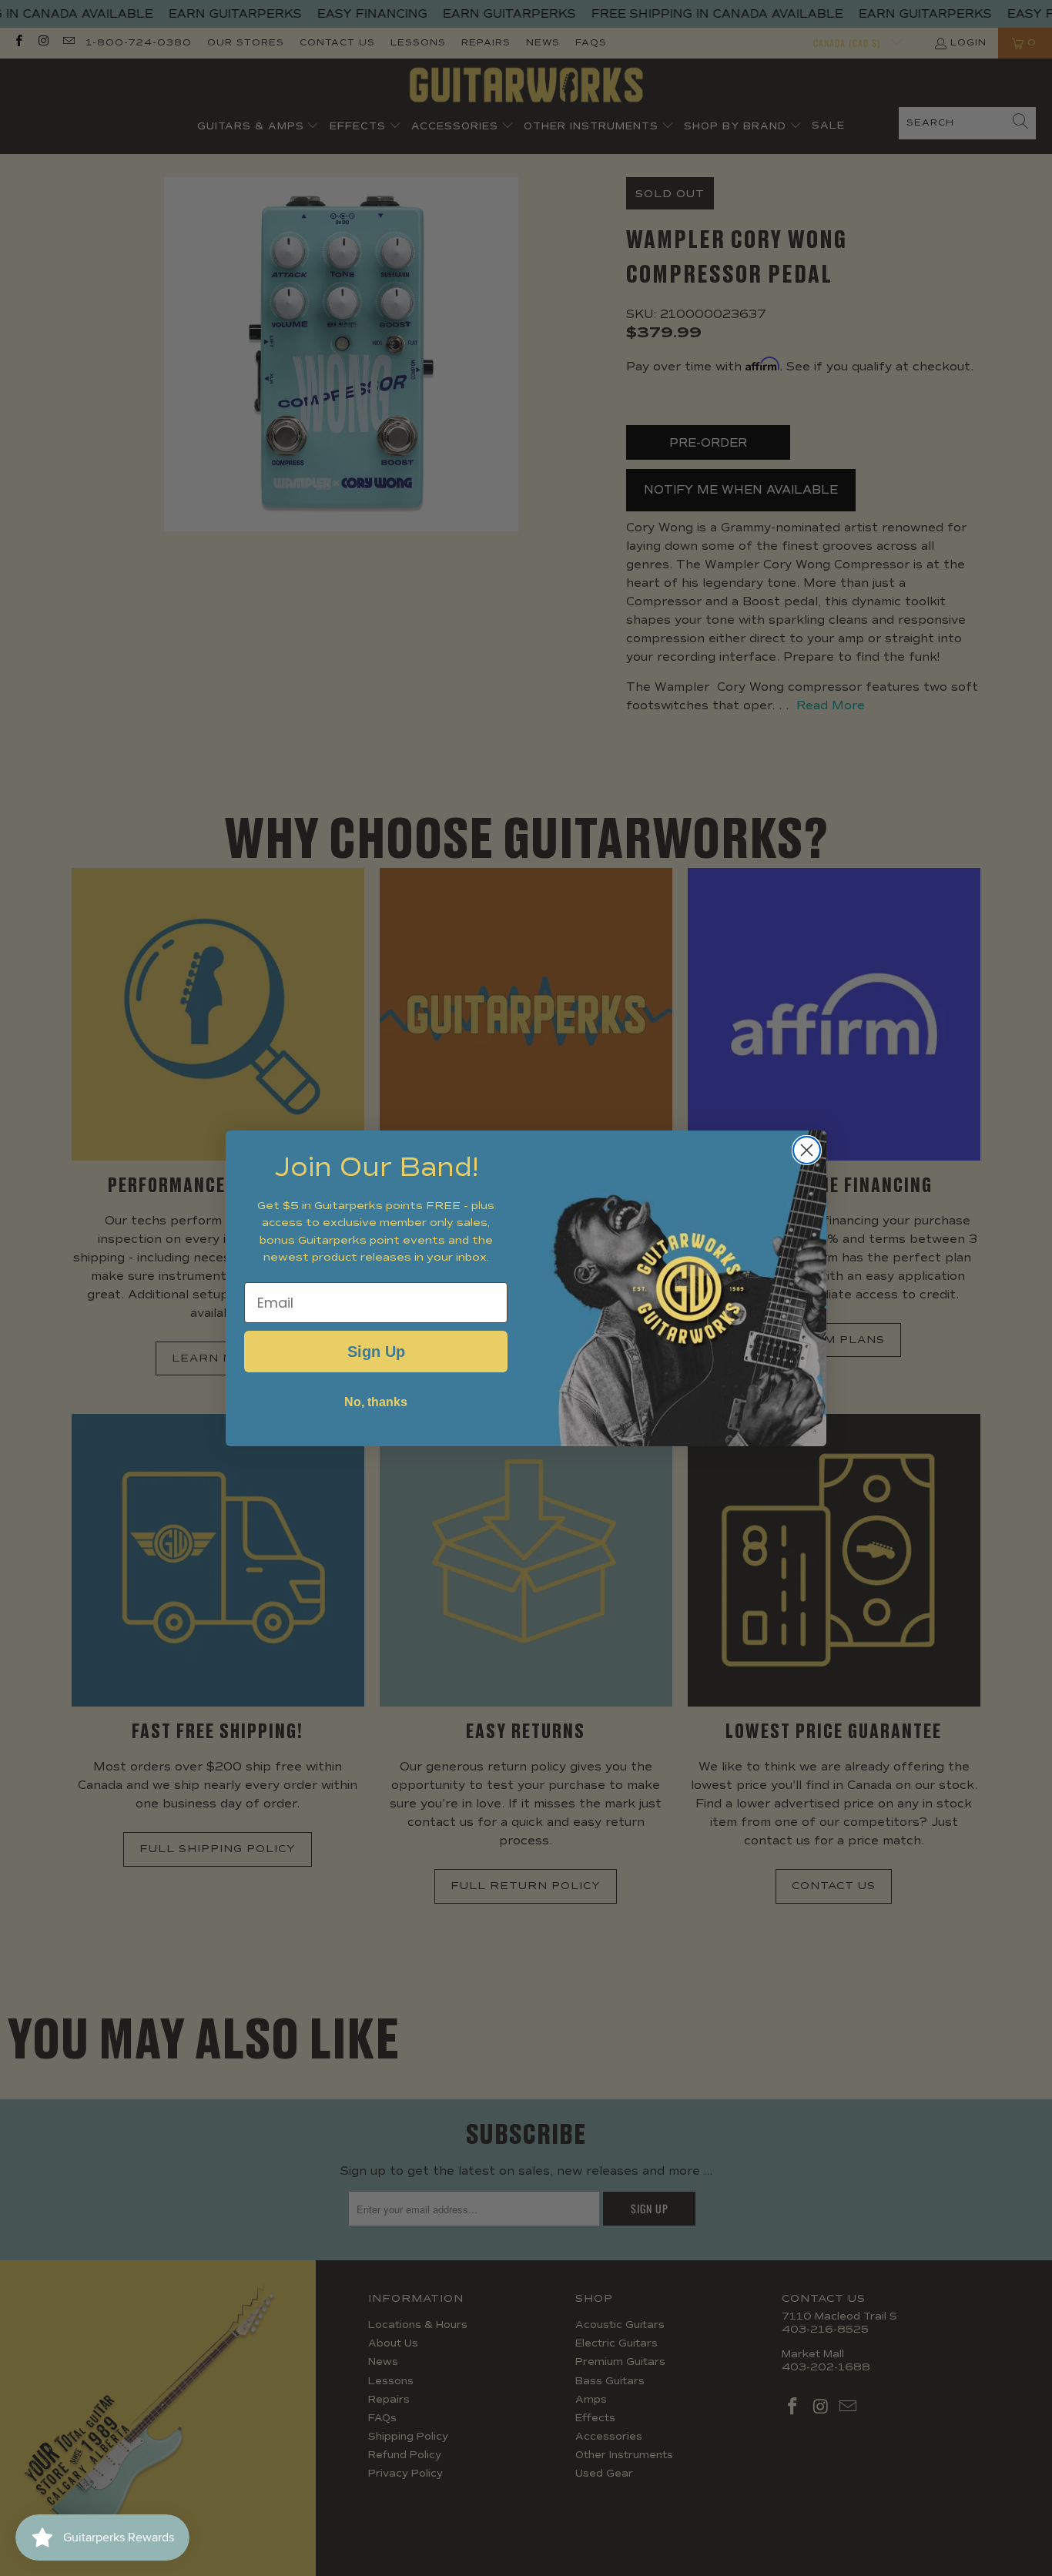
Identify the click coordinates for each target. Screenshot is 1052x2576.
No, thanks (376, 1402)
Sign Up (376, 1352)
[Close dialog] (807, 1150)
